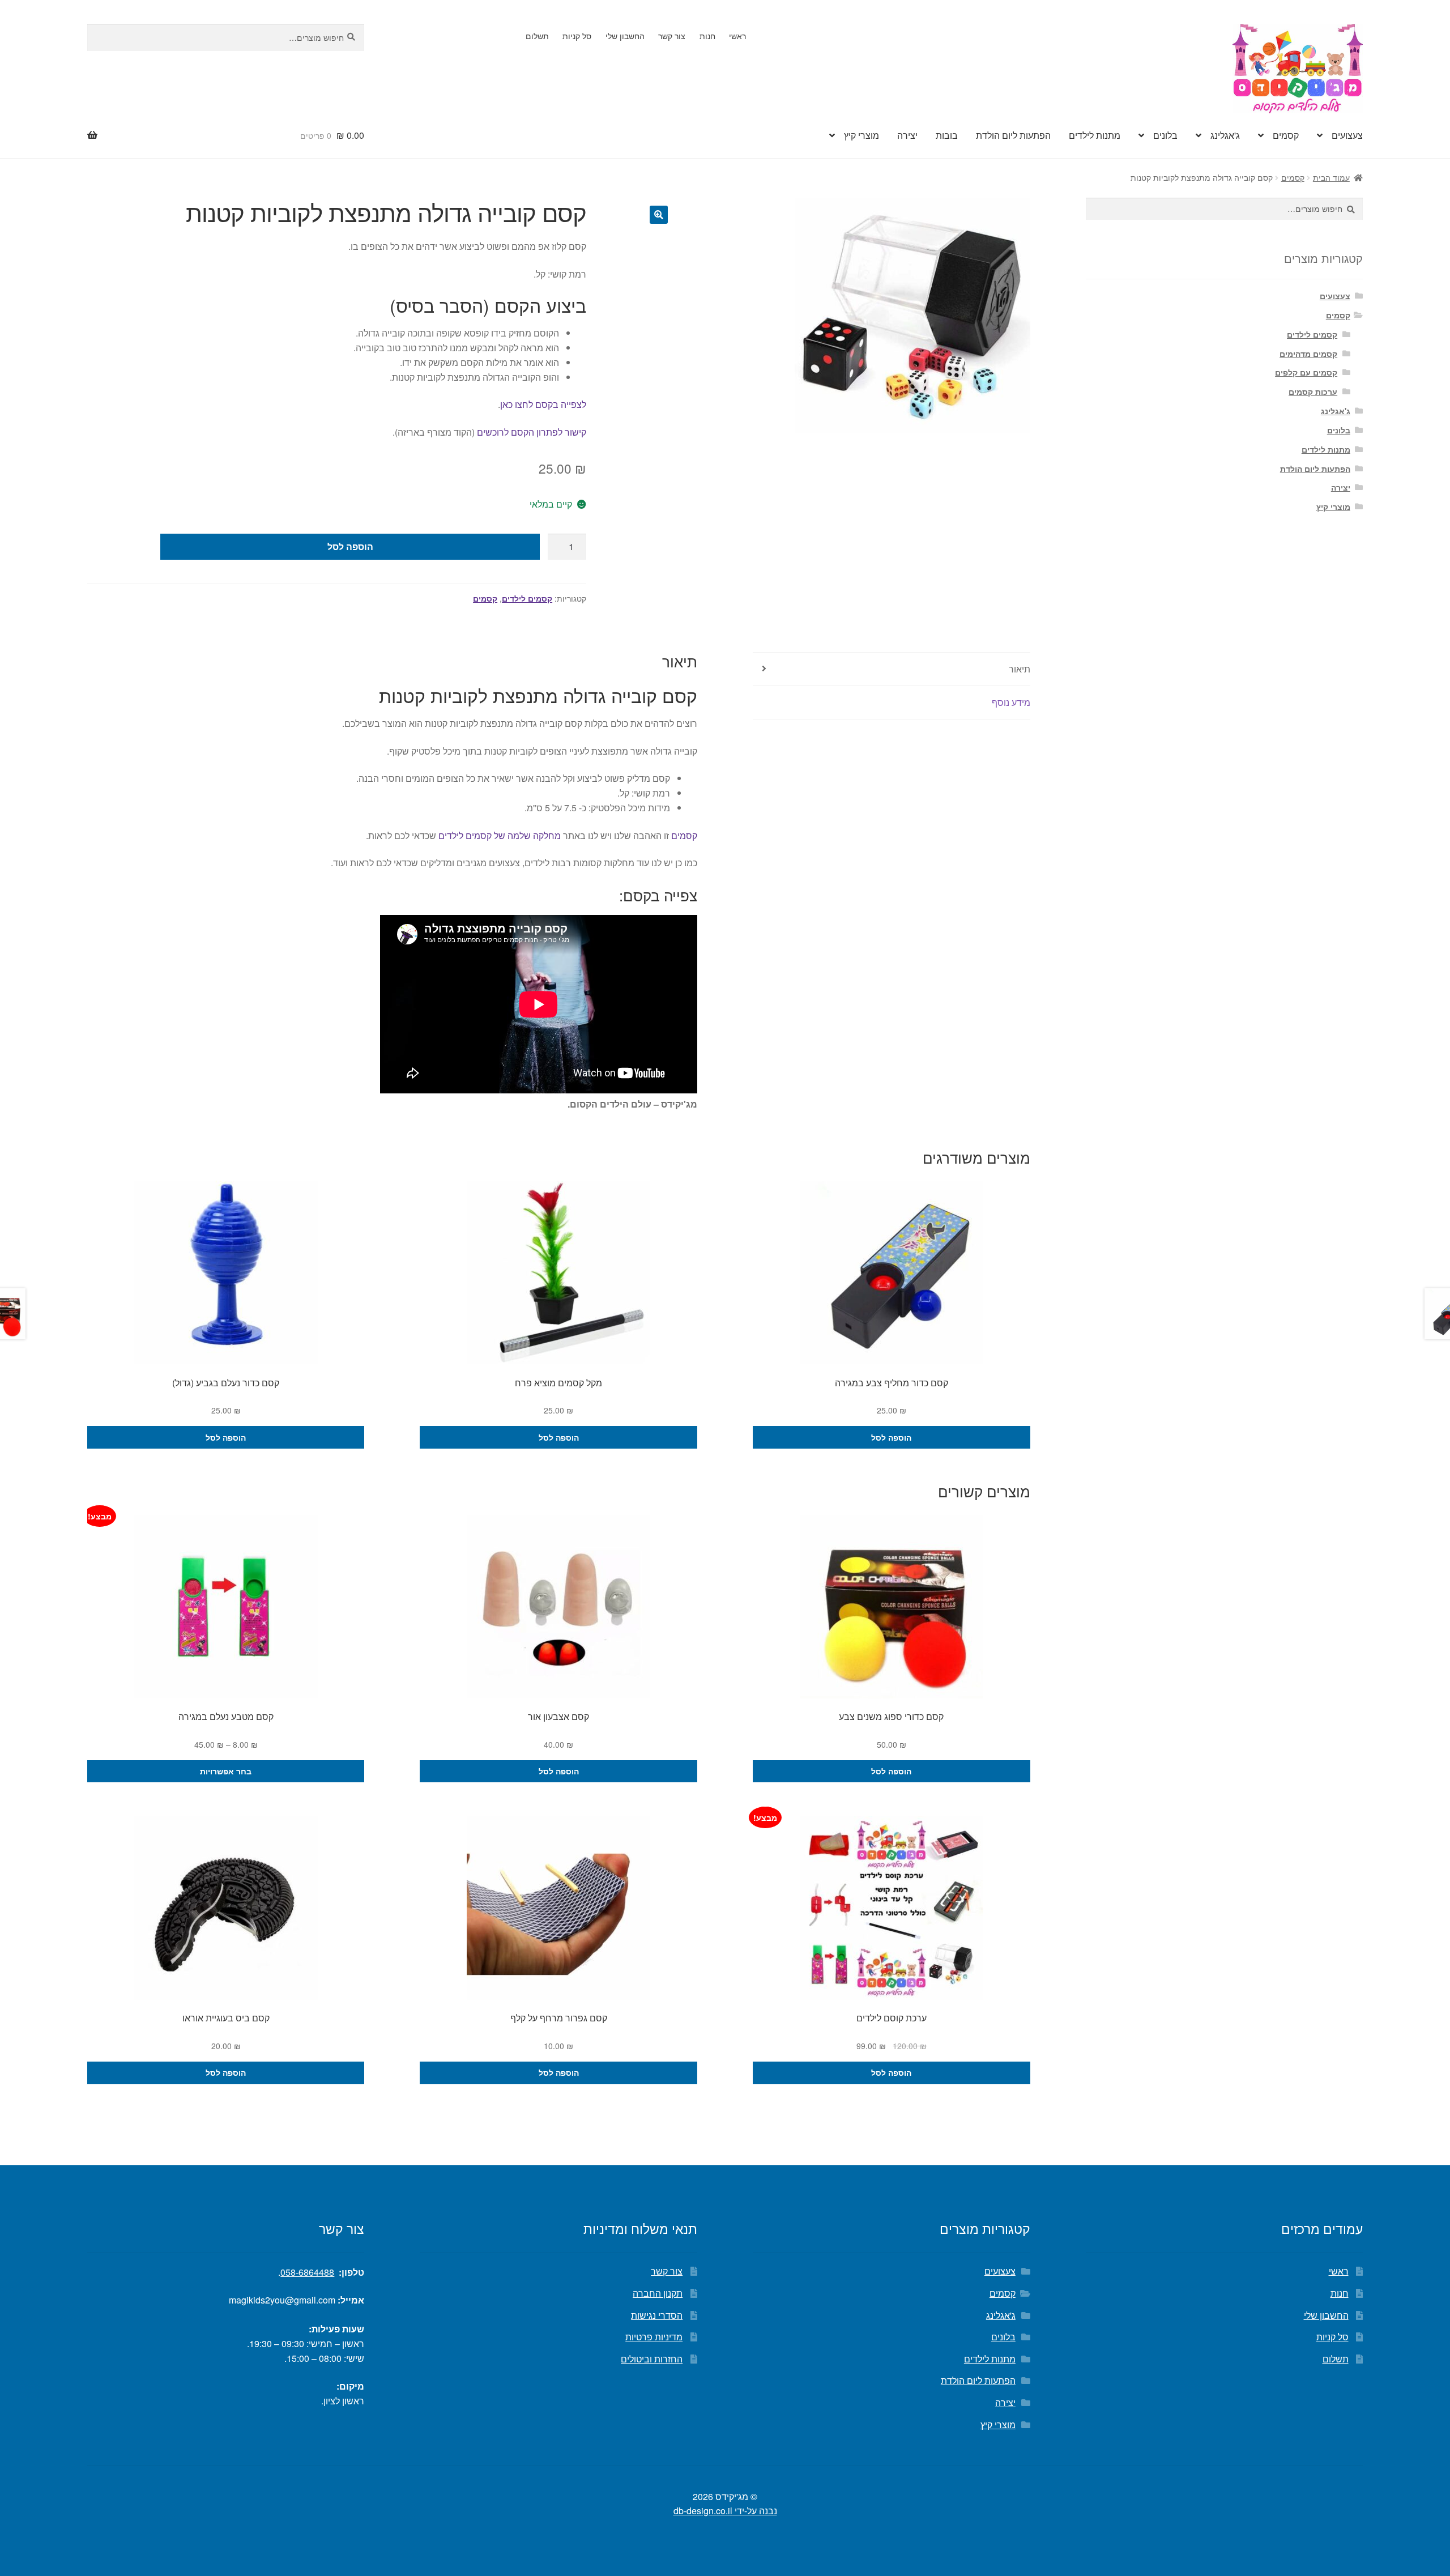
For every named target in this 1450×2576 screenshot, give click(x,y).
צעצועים (1347, 135)
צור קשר (672, 36)
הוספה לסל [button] (891, 1437)
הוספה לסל (350, 546)
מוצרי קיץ (862, 135)
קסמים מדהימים (1308, 354)
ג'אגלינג (1225, 135)
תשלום (537, 36)
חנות (707, 36)
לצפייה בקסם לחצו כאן (543, 404)
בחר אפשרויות (226, 1771)
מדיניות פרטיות (654, 2337)
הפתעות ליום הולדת (1013, 135)
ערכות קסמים (1313, 391)
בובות (947, 135)
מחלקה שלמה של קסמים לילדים (500, 835)
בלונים (1165, 135)
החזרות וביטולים (652, 2359)
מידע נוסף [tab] (1011, 702)
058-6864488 (307, 2272)
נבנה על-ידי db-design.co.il (725, 2511)
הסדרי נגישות (657, 2315)
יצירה (907, 135)
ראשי (737, 36)
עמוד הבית (1331, 177)
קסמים (1286, 135)
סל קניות (577, 36)
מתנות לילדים (1095, 135)
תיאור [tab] (1020, 669)
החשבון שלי (625, 36)
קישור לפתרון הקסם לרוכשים (532, 432)
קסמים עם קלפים (1306, 372)
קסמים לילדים (527, 598)
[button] (659, 215)
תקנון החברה (658, 2293)
